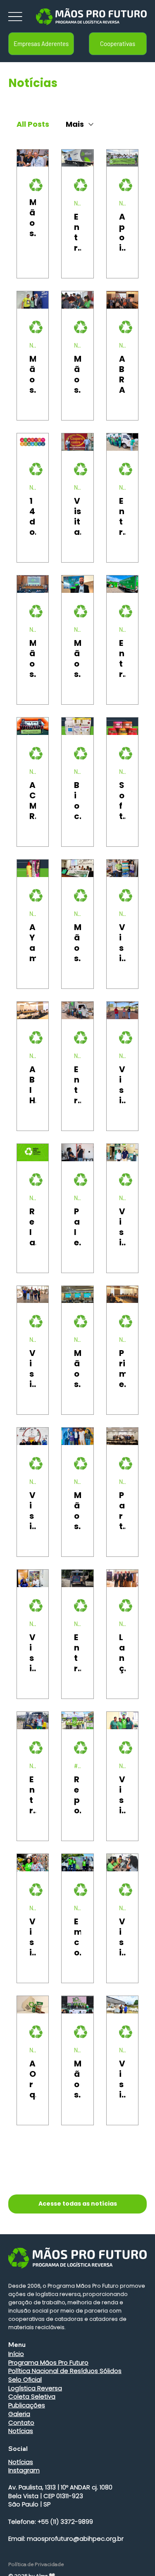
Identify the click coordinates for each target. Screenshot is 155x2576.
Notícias (77, 203)
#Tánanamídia (77, 1766)
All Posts (33, 124)
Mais (75, 124)
